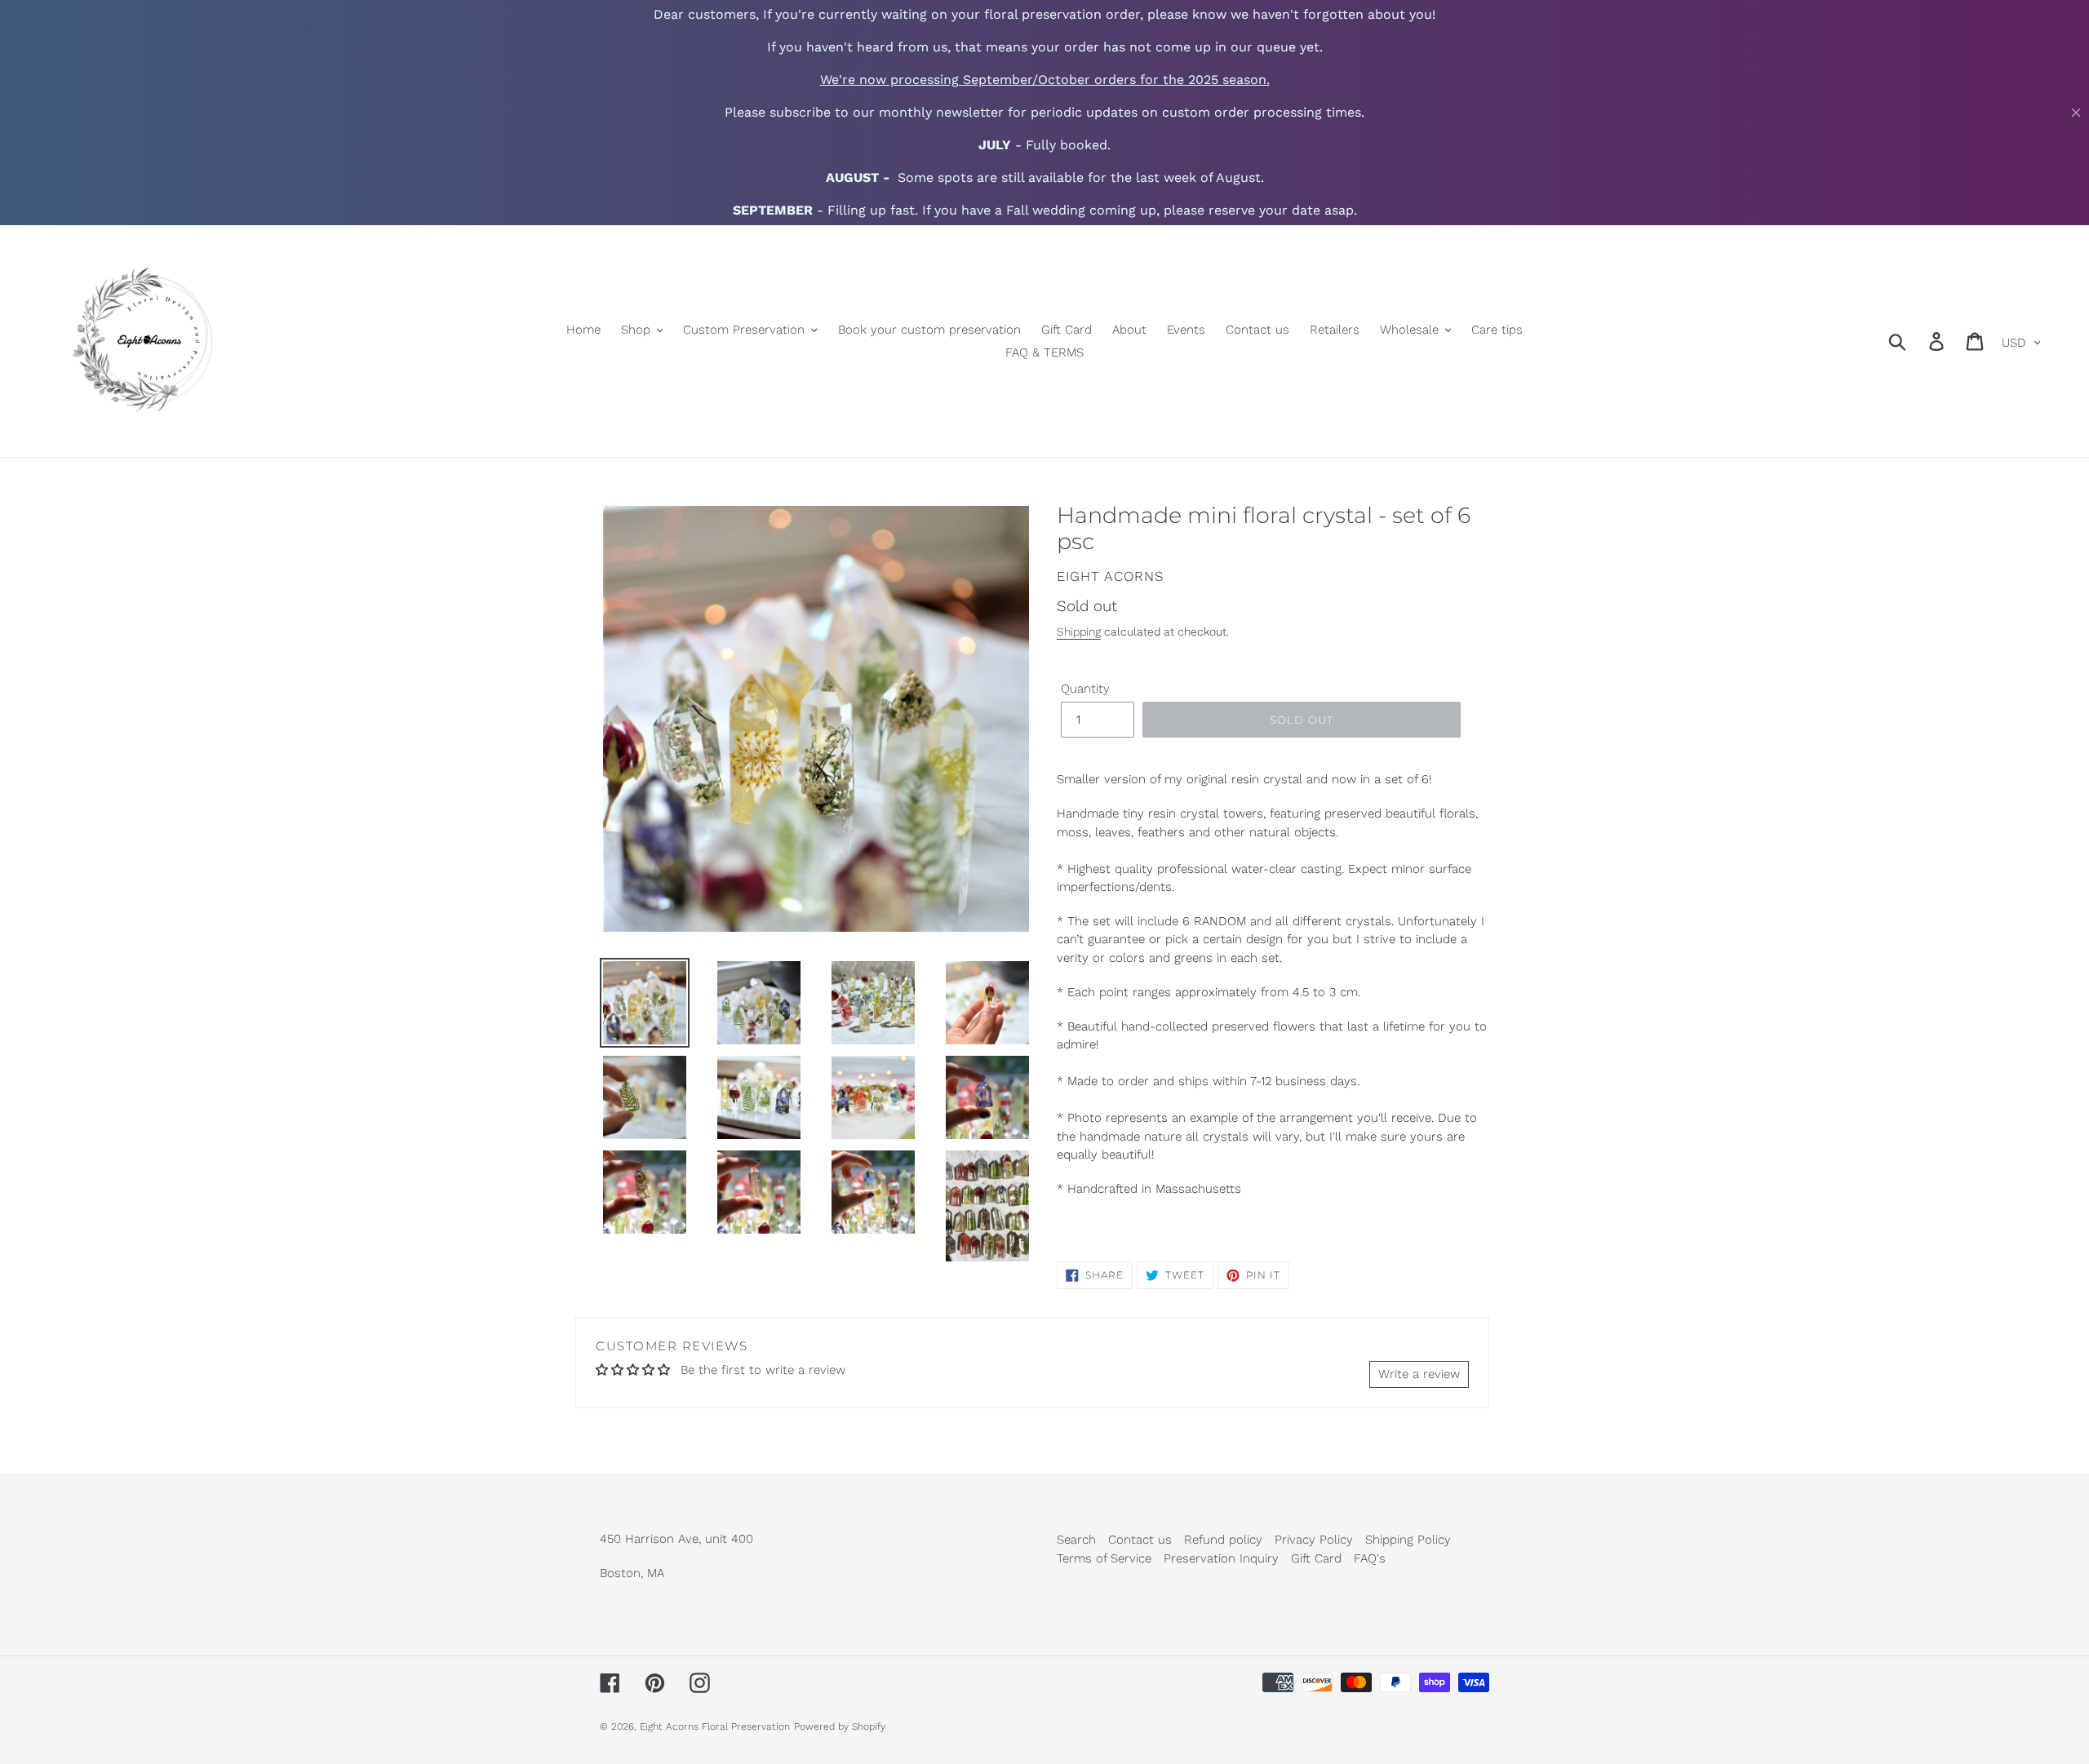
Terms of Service (1104, 1558)
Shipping (1079, 632)
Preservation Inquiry (1221, 1558)
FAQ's (1370, 1558)
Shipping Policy (1408, 1540)
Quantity (1085, 689)
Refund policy (1223, 1540)
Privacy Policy (1314, 1540)
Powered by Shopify (840, 1726)
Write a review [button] (1419, 1374)
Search (1076, 1540)
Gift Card (1316, 1558)
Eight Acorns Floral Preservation (715, 1726)
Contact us (1140, 1540)
